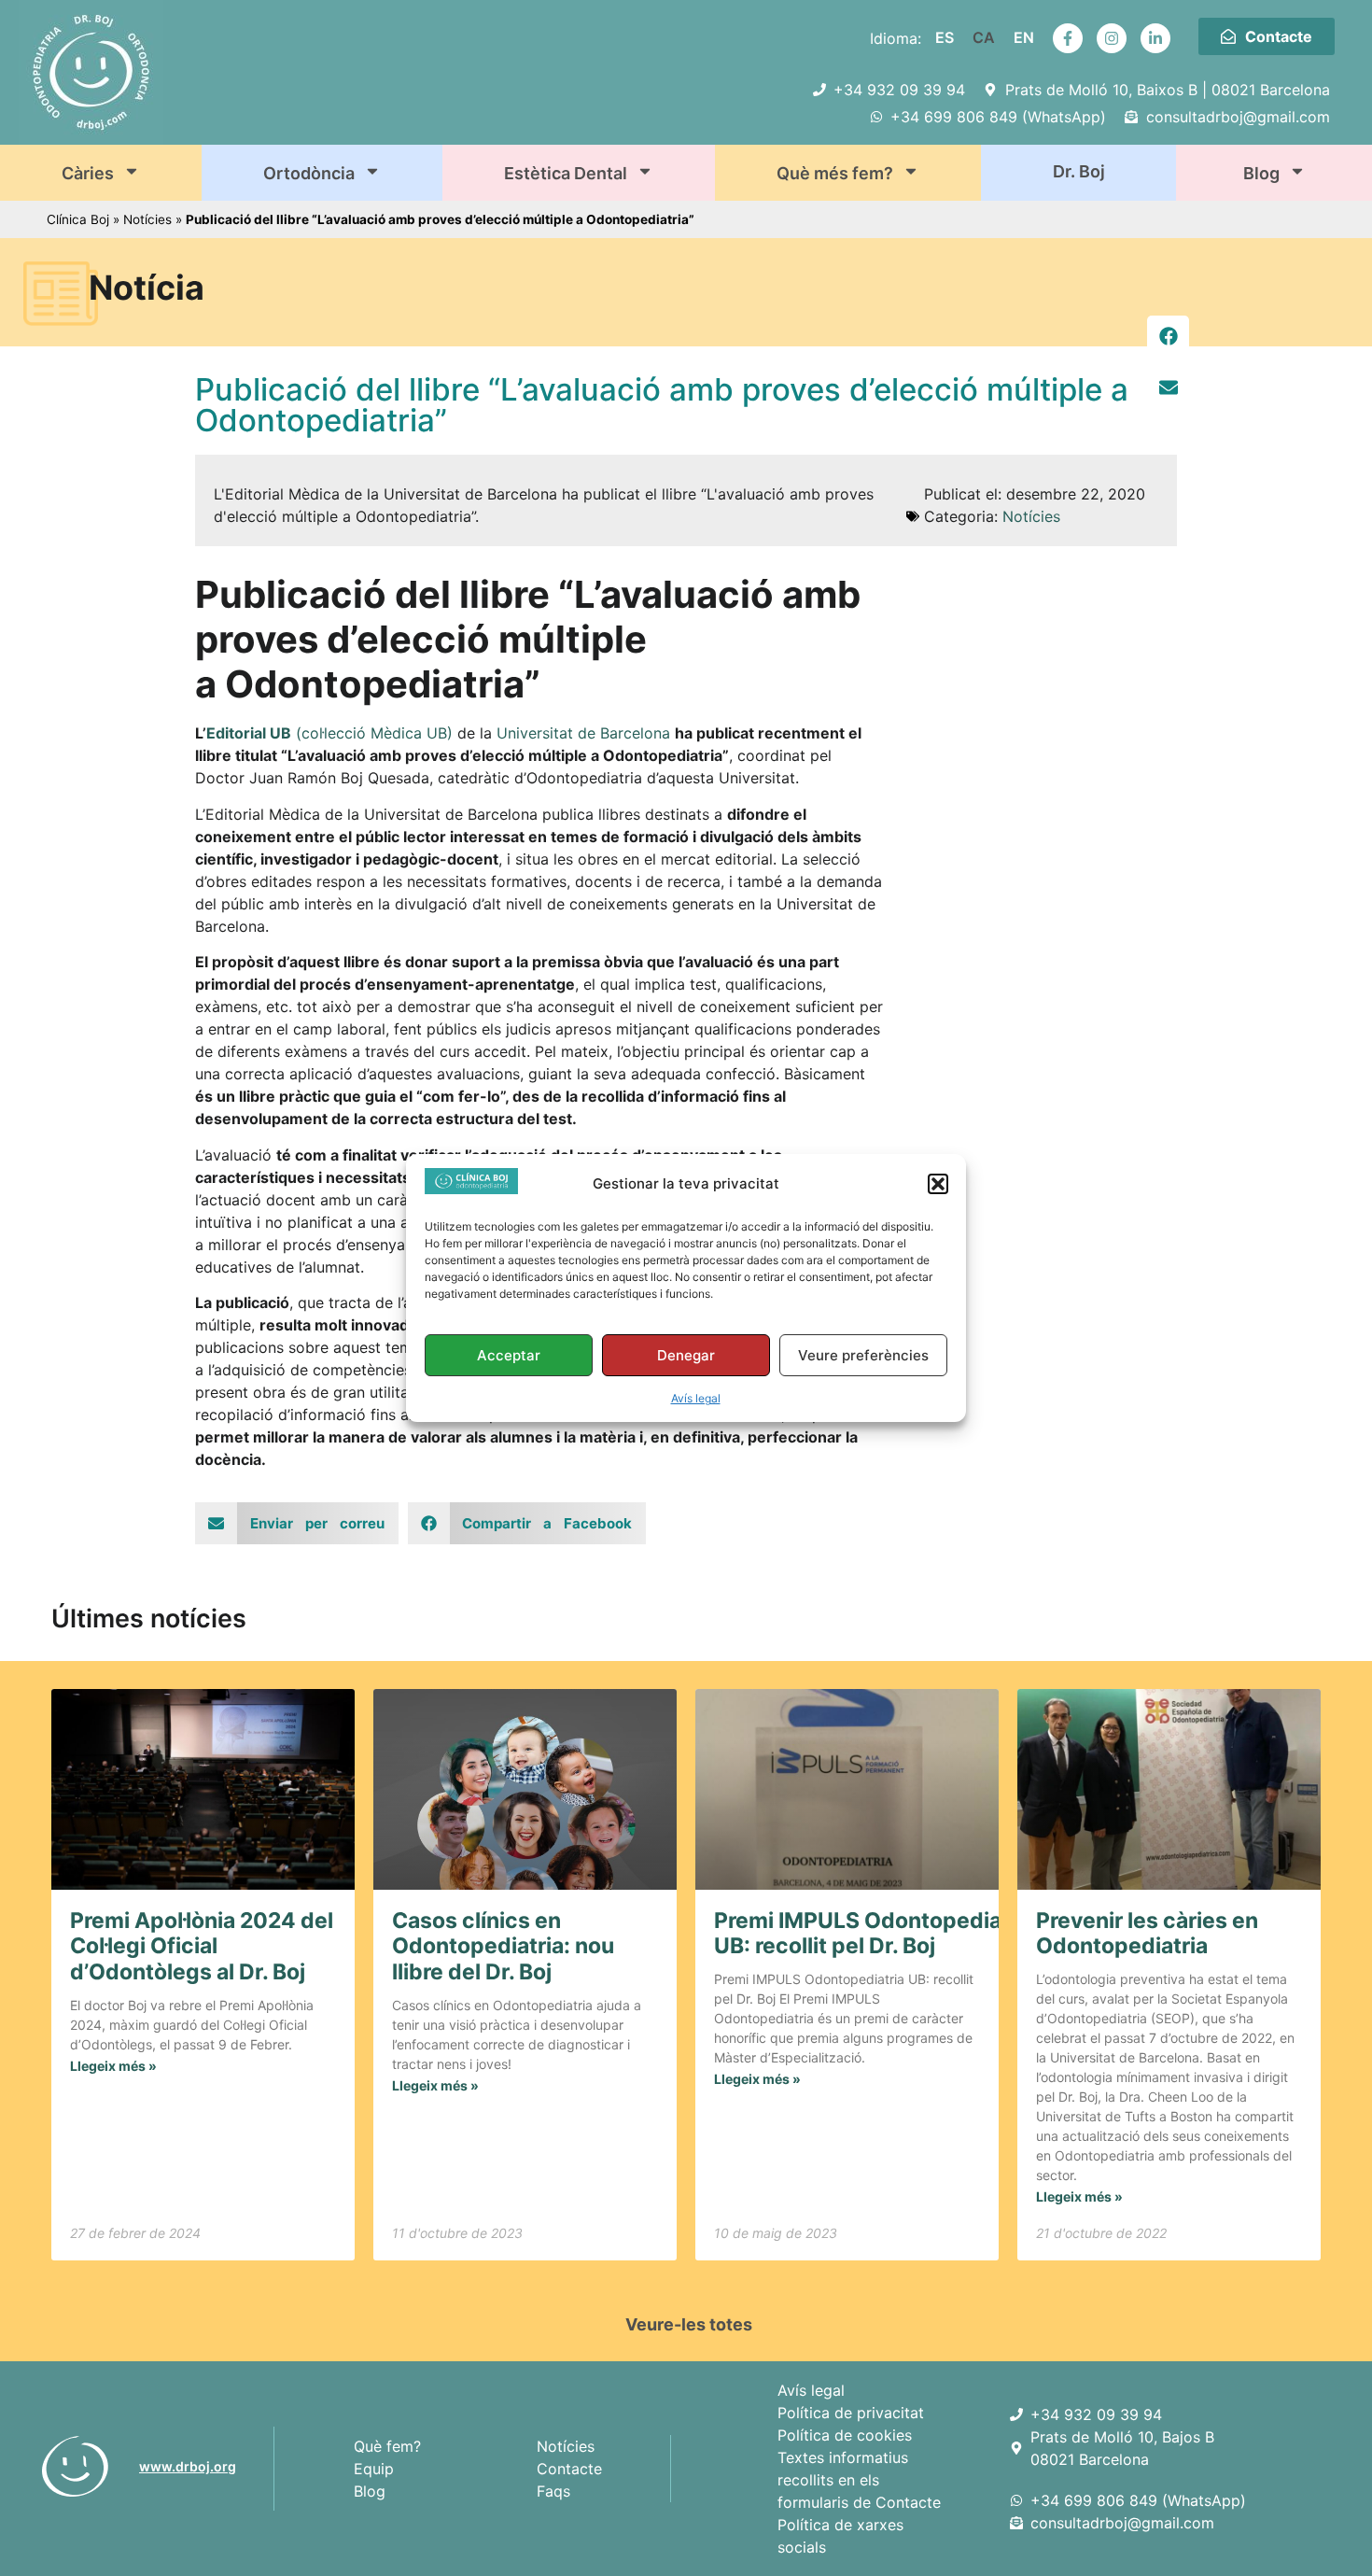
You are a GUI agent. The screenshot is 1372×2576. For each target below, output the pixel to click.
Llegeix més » (113, 2066)
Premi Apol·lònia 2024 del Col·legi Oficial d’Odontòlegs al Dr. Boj (202, 1946)
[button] (938, 1184)
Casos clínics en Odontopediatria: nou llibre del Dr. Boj (503, 1946)
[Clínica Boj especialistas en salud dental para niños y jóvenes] (1021, 2414)
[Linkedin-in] (1155, 38)
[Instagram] (1112, 38)
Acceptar (509, 1355)
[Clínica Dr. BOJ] (84, 2466)
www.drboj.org (188, 2466)
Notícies (147, 219)
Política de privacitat (851, 2413)
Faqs (553, 2491)
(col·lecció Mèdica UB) (329, 733)
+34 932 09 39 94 (1096, 2414)
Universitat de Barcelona (583, 733)
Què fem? (387, 2446)
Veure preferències (863, 1355)
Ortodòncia (309, 173)
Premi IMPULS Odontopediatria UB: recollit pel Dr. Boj (875, 1934)
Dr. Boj (1079, 171)
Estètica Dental (566, 173)
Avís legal (696, 1398)
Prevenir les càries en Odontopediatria (1147, 1934)
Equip (374, 2469)
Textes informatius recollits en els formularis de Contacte (859, 2480)
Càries (88, 173)
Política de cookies (845, 2435)
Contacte (569, 2469)
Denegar (686, 1355)
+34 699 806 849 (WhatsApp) (1138, 2500)
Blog (1261, 173)
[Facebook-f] (1068, 38)
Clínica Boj (78, 219)
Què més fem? (835, 173)
